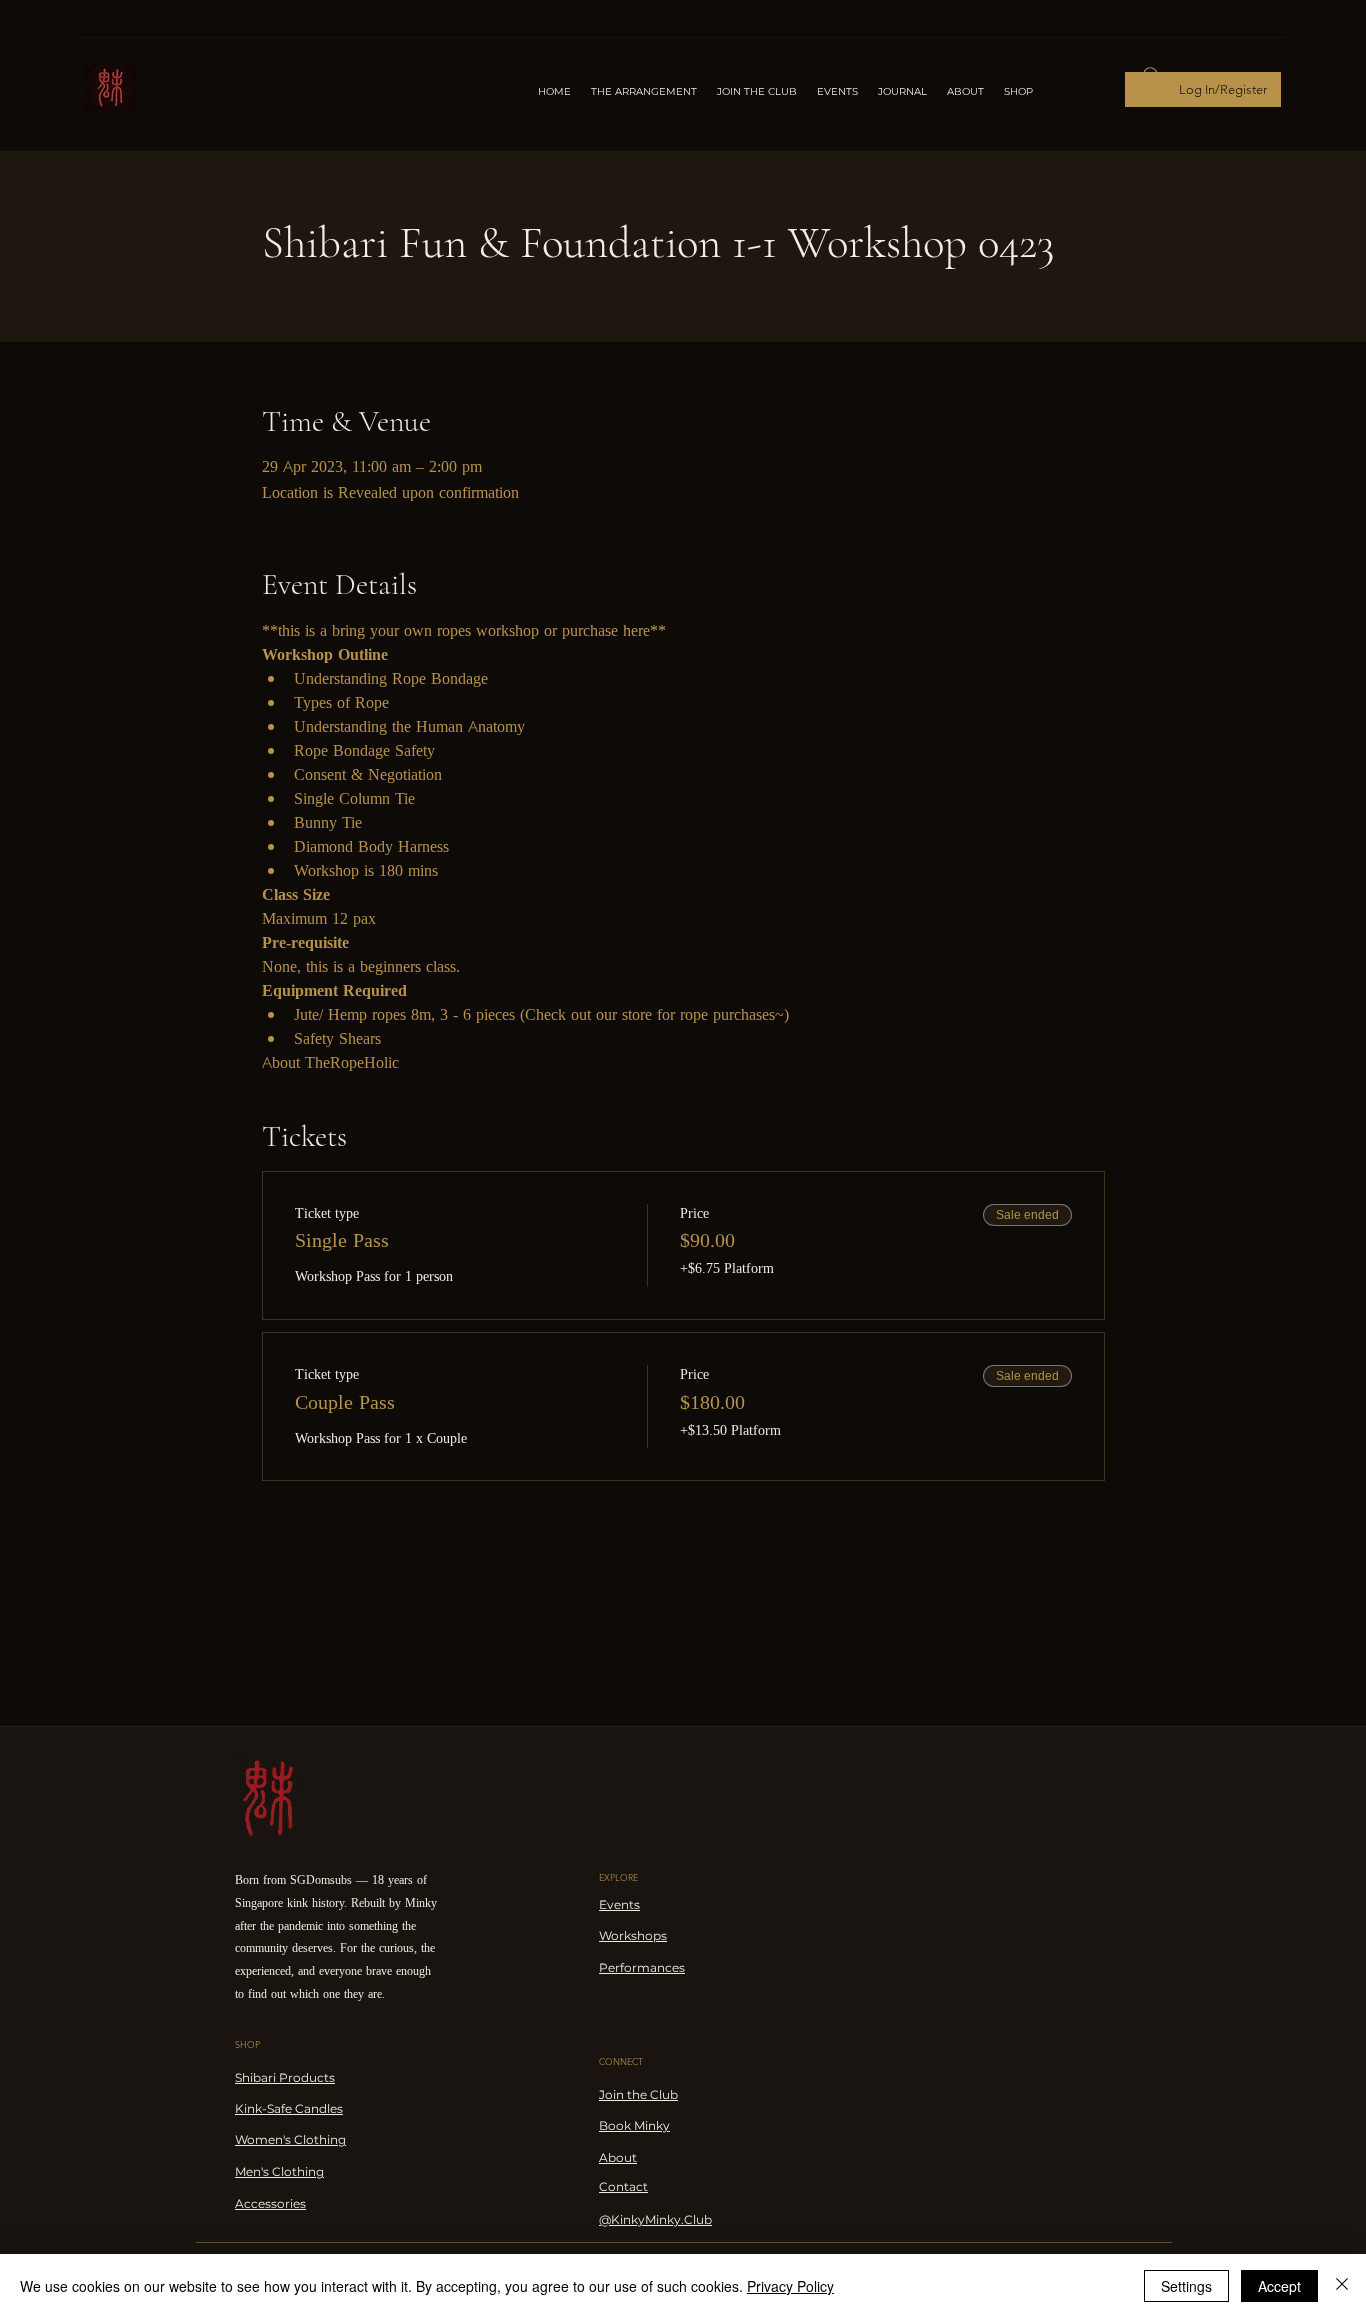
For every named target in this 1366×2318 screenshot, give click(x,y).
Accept (1279, 2286)
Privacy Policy (790, 2286)
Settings (1186, 2286)
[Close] (1342, 2286)
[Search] (1152, 76)
